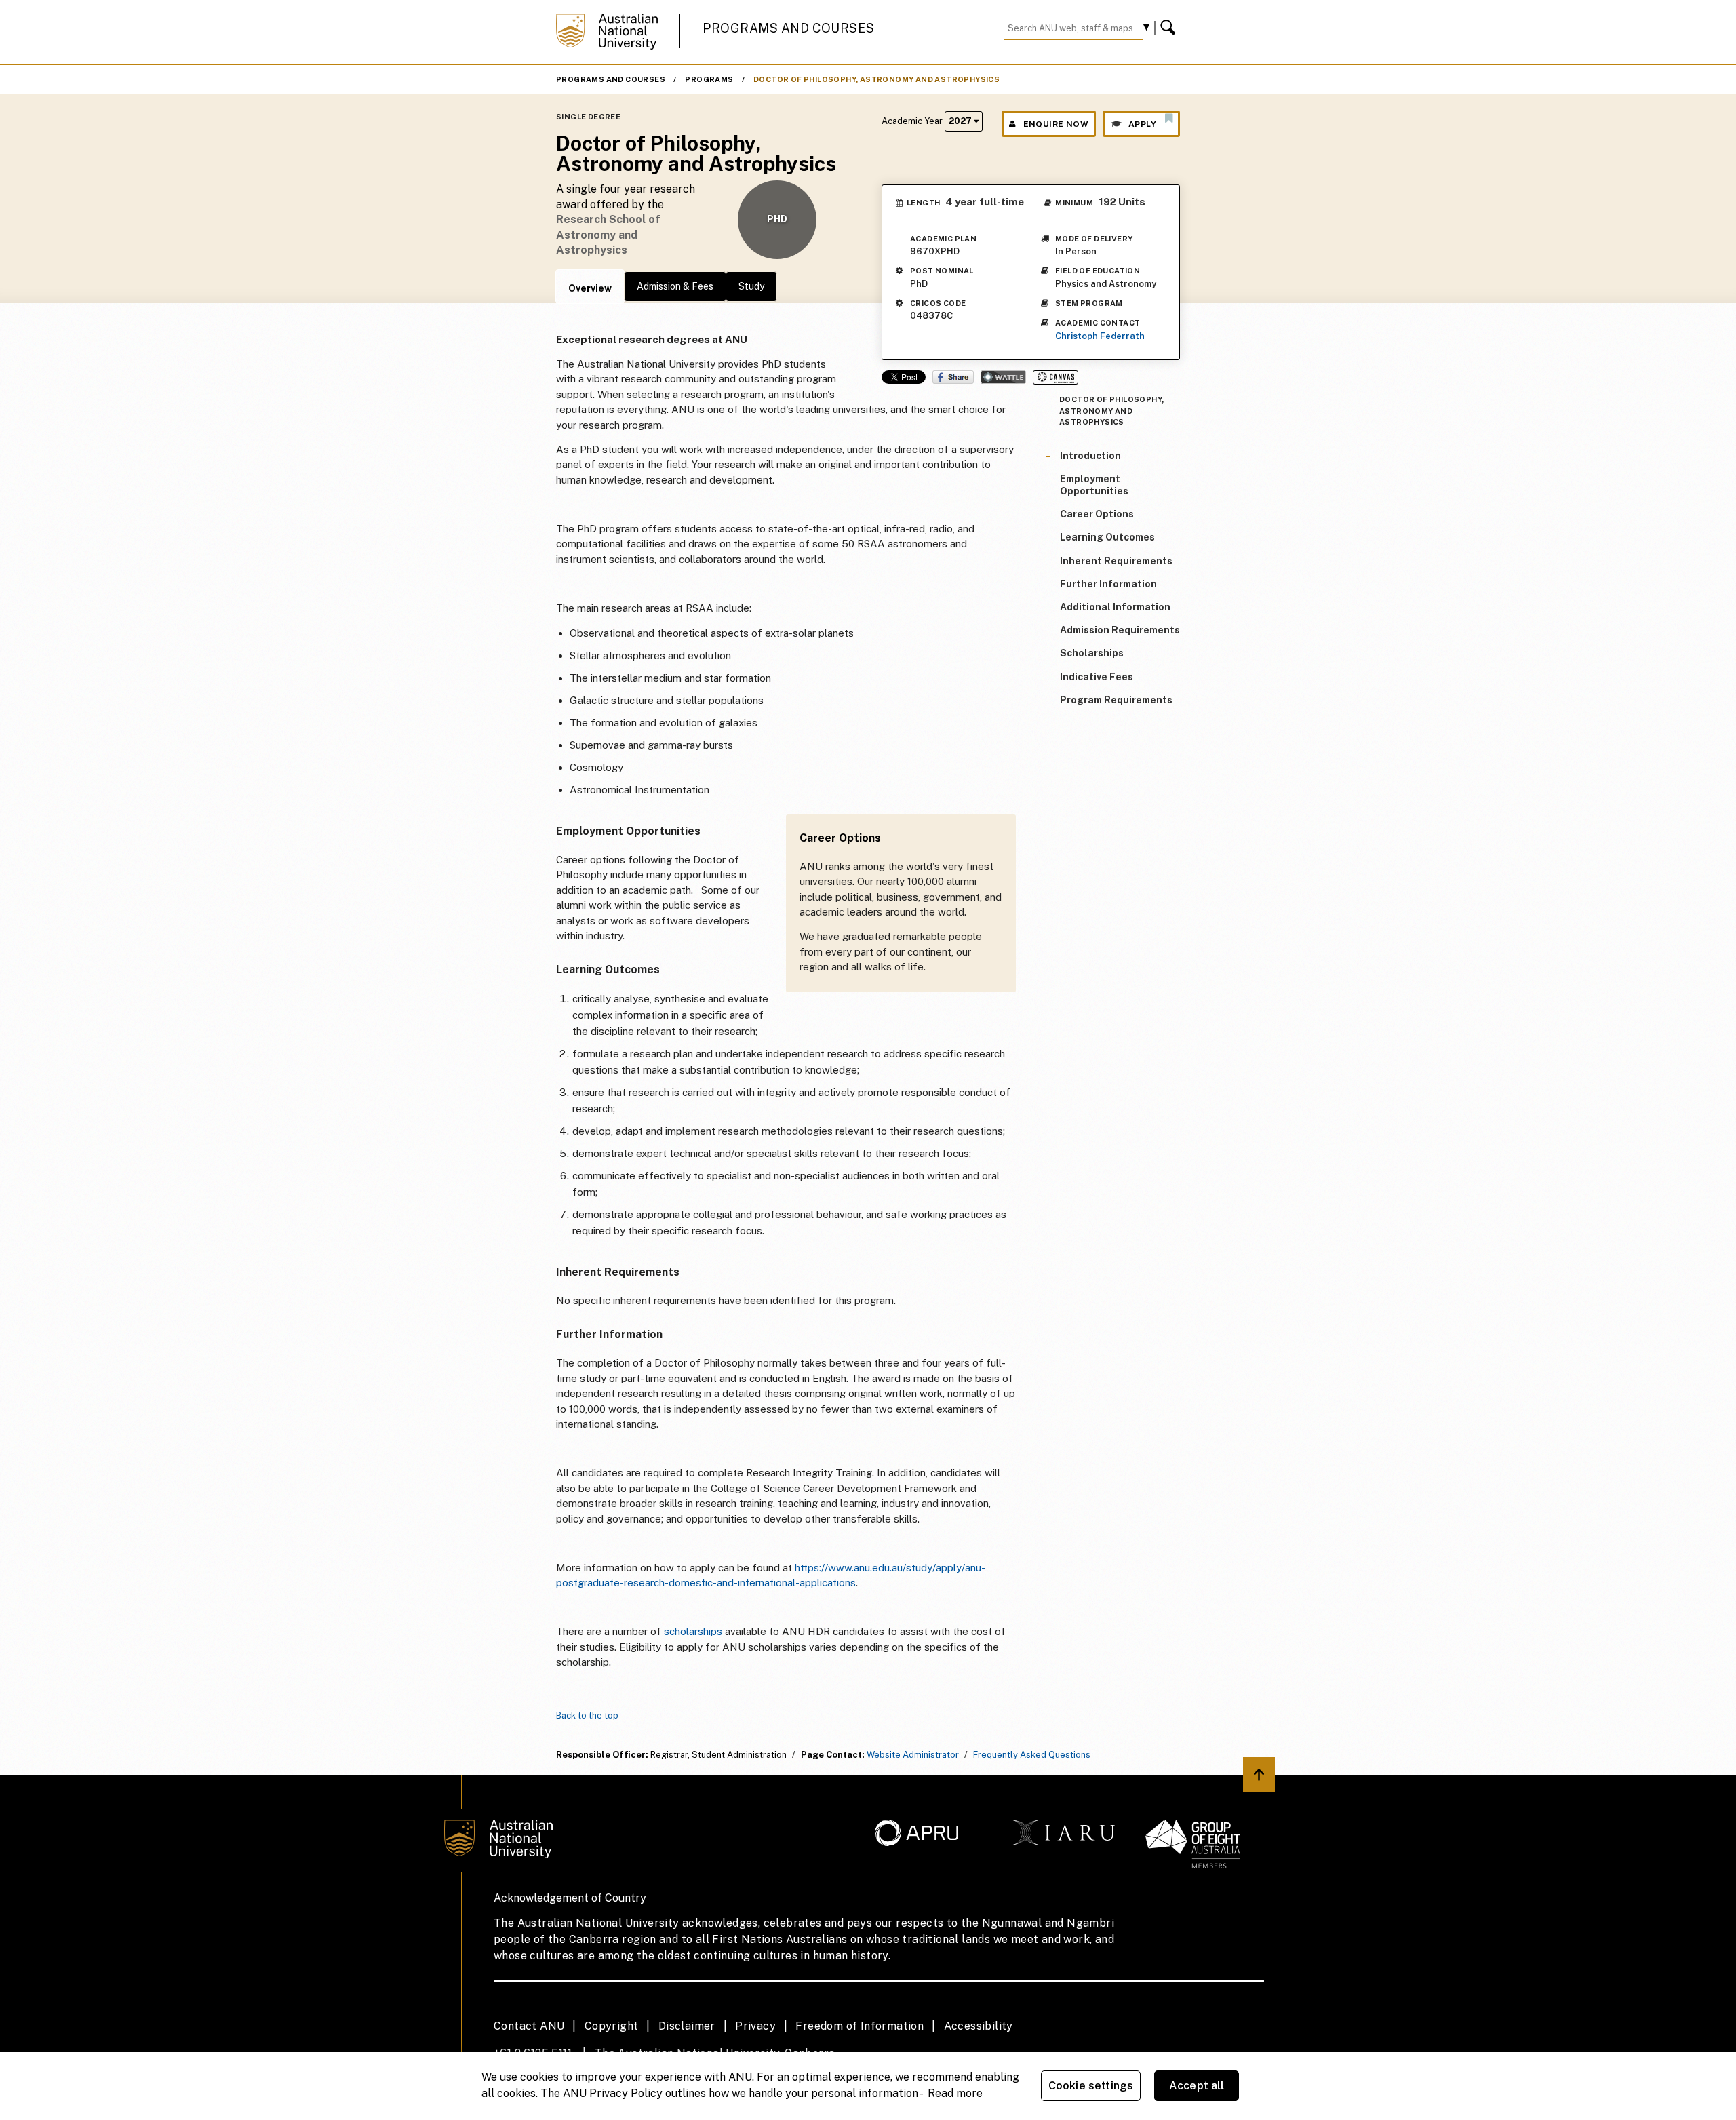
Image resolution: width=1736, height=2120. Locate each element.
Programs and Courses (789, 28)
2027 (961, 121)
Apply (1142, 124)
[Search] (1170, 28)
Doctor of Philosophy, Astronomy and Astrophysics (876, 79)
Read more (955, 2093)
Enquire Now (1056, 124)
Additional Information (1115, 607)
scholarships (693, 1631)
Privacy (755, 2026)
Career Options (1097, 515)
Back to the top (587, 1715)
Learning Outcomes (1107, 538)
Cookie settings (1091, 2086)
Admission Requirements (1120, 631)
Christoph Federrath (1100, 336)
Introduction (1090, 456)
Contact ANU (529, 2026)
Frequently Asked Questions (1032, 1755)
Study (751, 286)
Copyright (612, 2026)
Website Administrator (913, 1755)
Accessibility (979, 2026)
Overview (590, 288)
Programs (709, 79)
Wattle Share (1003, 377)
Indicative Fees (1097, 677)
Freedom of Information (860, 2026)
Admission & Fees (675, 286)
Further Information (1108, 584)
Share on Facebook (953, 377)
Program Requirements (1116, 700)
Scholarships (1092, 654)
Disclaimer (687, 2026)
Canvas (1056, 377)
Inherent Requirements (1116, 561)
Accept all (1197, 2086)
